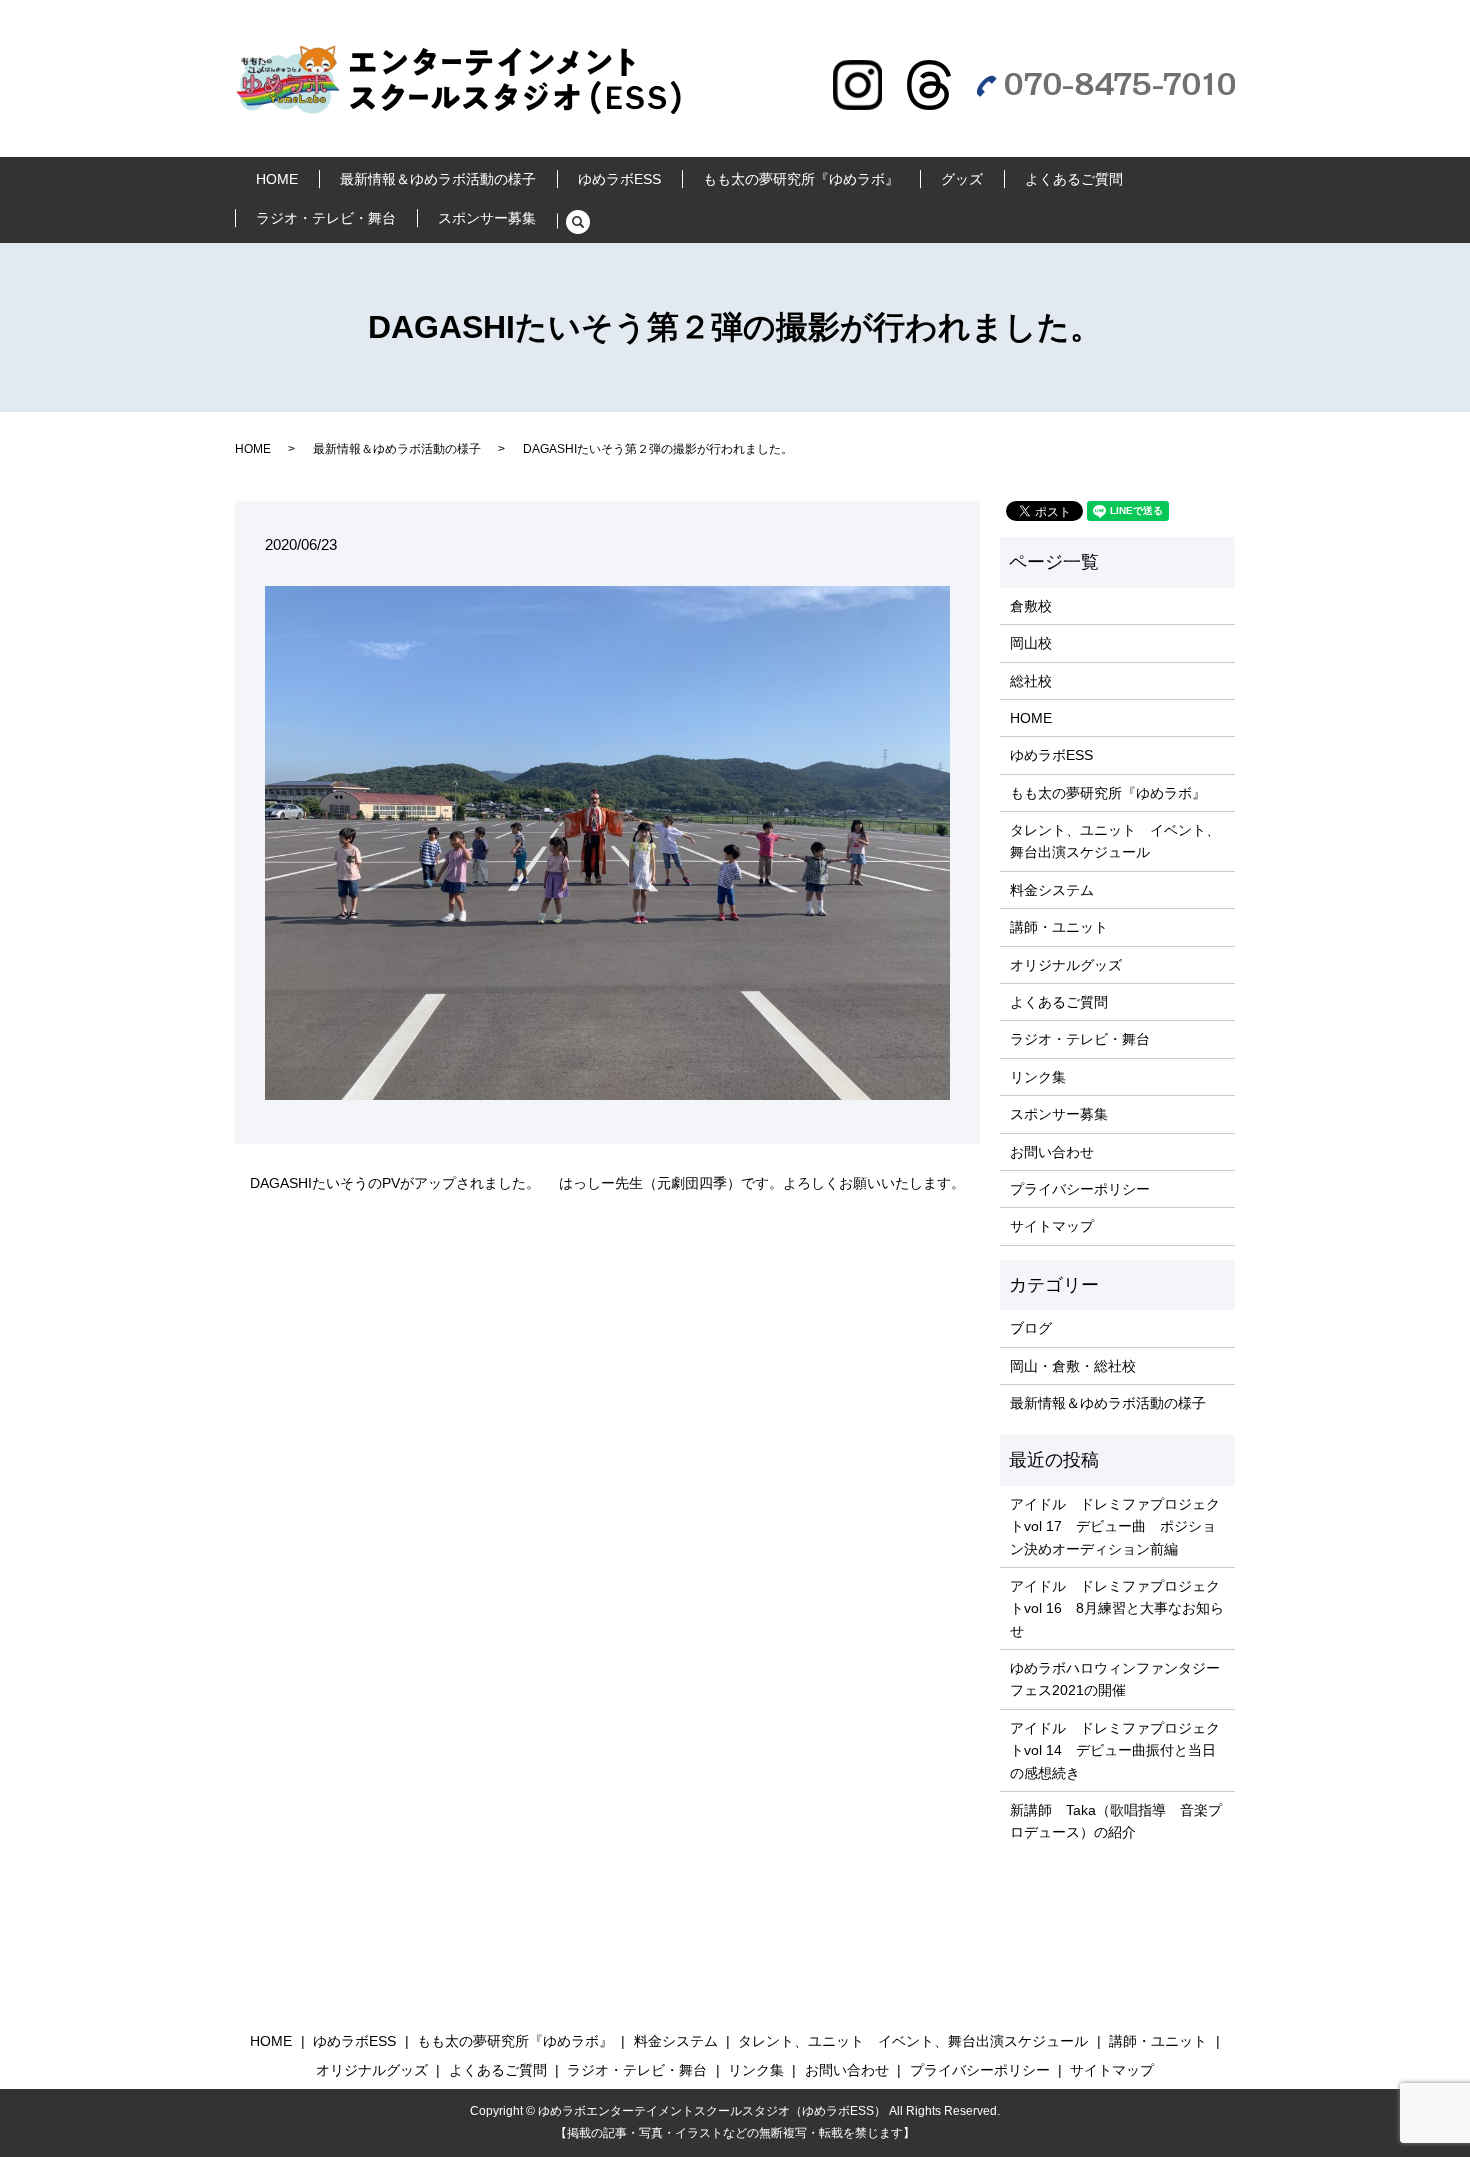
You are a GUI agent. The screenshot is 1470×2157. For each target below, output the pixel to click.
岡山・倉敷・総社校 (1073, 1366)
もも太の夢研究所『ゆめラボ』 (801, 179)
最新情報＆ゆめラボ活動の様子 (438, 179)
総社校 (1031, 681)
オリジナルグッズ (1066, 965)
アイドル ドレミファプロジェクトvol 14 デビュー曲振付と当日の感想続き (1115, 1750)
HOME (277, 179)
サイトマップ (1052, 1226)
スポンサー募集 (487, 218)
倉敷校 (1031, 606)
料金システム (1052, 890)
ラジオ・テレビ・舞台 (326, 218)
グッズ (962, 179)
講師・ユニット (1059, 927)
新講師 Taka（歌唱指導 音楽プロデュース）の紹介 (1116, 1821)
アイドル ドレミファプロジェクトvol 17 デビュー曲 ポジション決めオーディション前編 (1115, 1526)
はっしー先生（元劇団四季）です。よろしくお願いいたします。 (762, 1183)
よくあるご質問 (1074, 179)
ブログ (1031, 1328)
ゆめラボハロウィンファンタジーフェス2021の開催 (1115, 1679)
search (588, 223)
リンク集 (1038, 1077)
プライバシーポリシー (1080, 1189)
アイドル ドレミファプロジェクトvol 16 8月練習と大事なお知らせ (1117, 1608)
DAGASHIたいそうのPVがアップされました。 (395, 1183)
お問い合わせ (1052, 1152)
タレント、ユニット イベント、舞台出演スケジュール (1115, 841)
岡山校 (1031, 643)
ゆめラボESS (619, 179)
